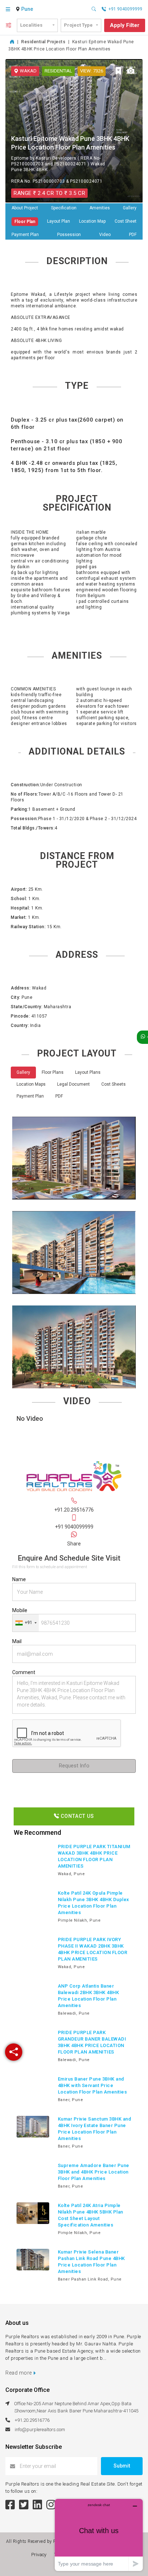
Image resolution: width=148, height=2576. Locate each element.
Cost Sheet (126, 221)
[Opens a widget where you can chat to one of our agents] (99, 2535)
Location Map (92, 221)
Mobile (20, 1610)
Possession (69, 235)
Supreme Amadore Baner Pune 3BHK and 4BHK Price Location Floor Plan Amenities (94, 2172)
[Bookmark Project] (119, 71)
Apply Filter (125, 25)
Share (74, 1544)
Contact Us (77, 1816)
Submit (122, 2466)
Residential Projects (43, 42)
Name (19, 1579)
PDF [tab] (59, 1096)
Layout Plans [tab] (88, 1072)
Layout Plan (59, 221)
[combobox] (28, 9)
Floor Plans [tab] (53, 1072)
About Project (25, 208)
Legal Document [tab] (73, 1084)
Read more (19, 2373)
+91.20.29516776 (74, 1510)
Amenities (100, 208)
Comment (24, 1672)
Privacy (40, 2555)
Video (105, 235)
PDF (133, 235)
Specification (64, 208)
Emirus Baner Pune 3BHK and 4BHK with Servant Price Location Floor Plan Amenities (92, 2085)
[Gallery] (131, 71)
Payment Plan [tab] (30, 1096)
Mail (17, 1641)
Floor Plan (25, 222)
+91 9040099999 (74, 1527)
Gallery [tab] (23, 1072)
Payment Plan (25, 235)
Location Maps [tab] (31, 1084)
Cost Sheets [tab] (114, 1084)
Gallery (130, 208)
